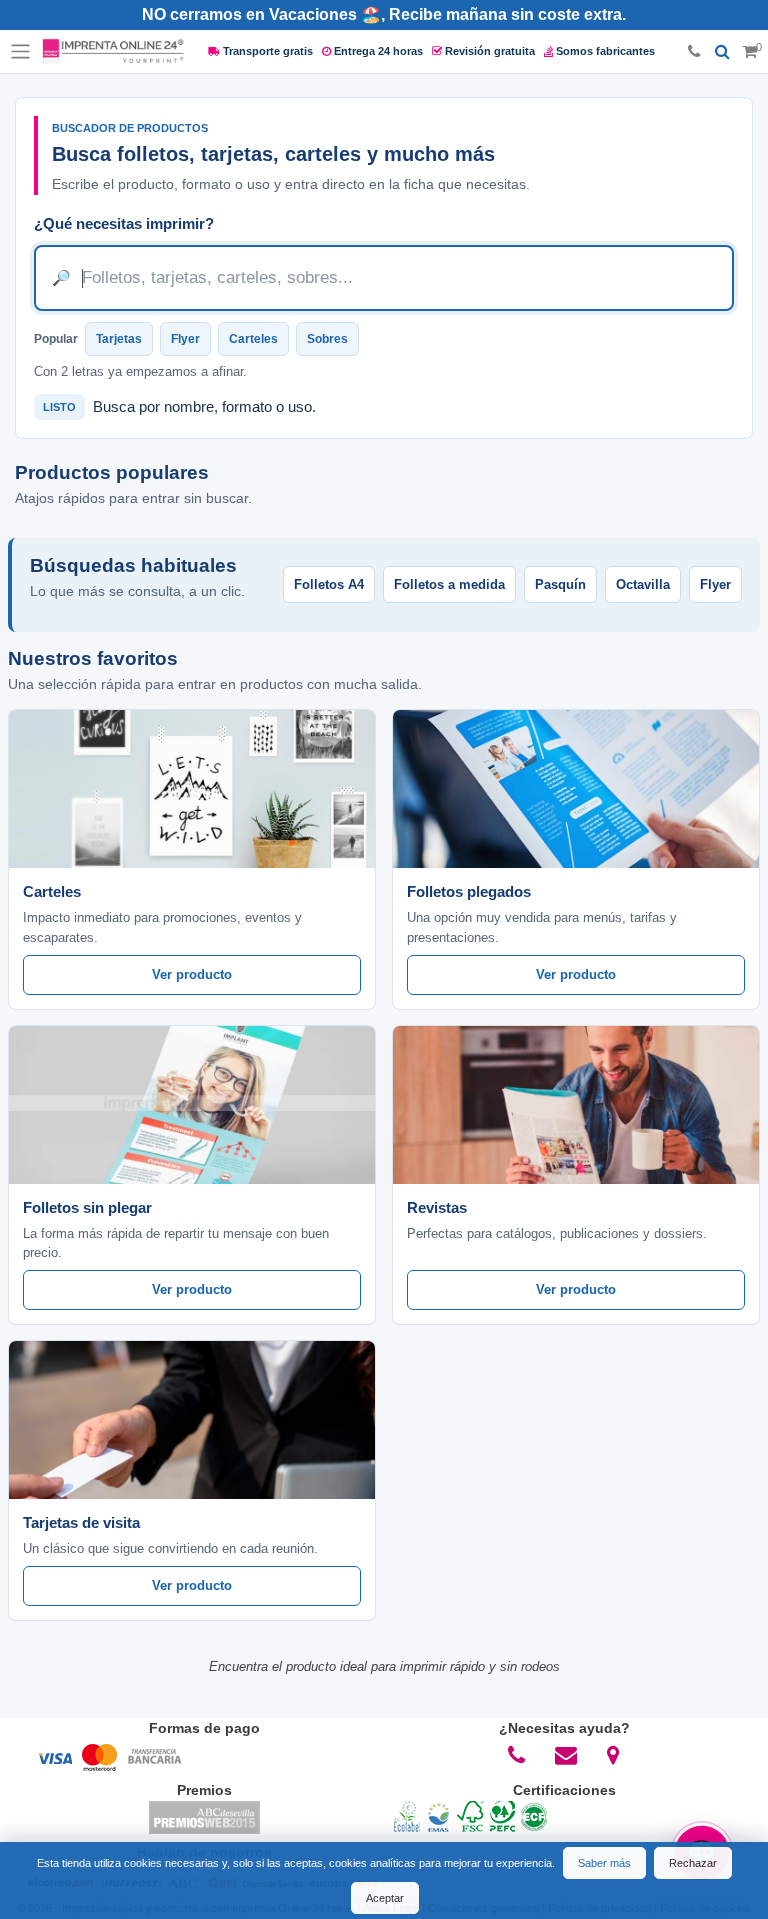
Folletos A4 (329, 584)
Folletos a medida (449, 584)
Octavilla (643, 584)
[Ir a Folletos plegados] (576, 789)
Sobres (327, 338)
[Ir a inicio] (113, 52)
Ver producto (192, 974)
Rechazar (693, 1863)
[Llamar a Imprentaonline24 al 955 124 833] (517, 1755)
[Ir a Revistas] (576, 1105)
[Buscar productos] (722, 52)
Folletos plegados (469, 891)
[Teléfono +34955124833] (694, 52)
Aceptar (385, 1898)
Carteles (253, 338)
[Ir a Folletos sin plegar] (192, 1105)
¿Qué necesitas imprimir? (124, 223)
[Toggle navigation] (21, 52)
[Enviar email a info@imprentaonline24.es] (566, 1755)
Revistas (437, 1207)
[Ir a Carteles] (192, 789)
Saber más (604, 1863)
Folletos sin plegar (87, 1207)
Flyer (185, 338)
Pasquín (560, 584)
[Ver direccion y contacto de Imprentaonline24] (614, 1755)
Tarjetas (119, 338)
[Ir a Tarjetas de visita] (192, 1420)
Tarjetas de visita (81, 1522)
